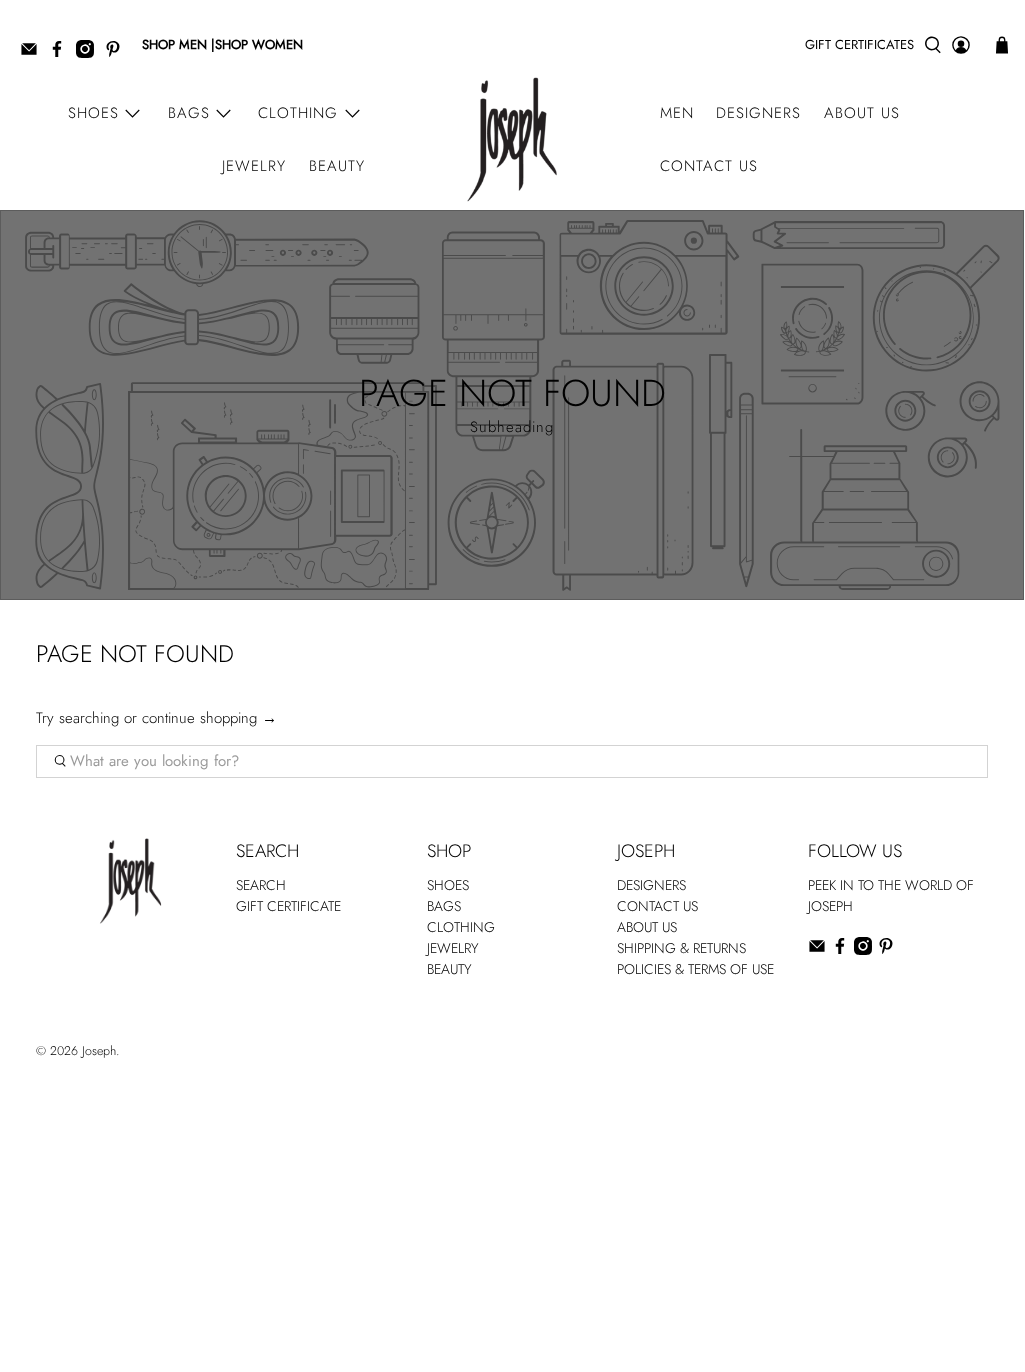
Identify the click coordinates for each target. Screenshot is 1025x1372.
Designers (758, 113)
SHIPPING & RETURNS (681, 948)
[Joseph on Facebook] (62, 53)
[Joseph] (512, 139)
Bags (189, 113)
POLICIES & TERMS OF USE (695, 969)
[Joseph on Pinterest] (118, 53)
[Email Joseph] (34, 53)
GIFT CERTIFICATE (288, 906)
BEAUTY (449, 969)
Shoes (93, 113)
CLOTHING (461, 927)
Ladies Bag (838, 991)
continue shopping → (209, 718)
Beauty (337, 166)
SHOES (448, 885)
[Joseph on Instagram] (90, 53)
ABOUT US (647, 927)
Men (677, 113)
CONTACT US (657, 906)
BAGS (444, 906)
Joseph (99, 1051)
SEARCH (261, 885)
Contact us (709, 166)
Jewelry (254, 166)
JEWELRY (453, 948)
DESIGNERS (651, 885)
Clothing (298, 113)
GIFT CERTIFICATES (859, 44)
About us (862, 113)
